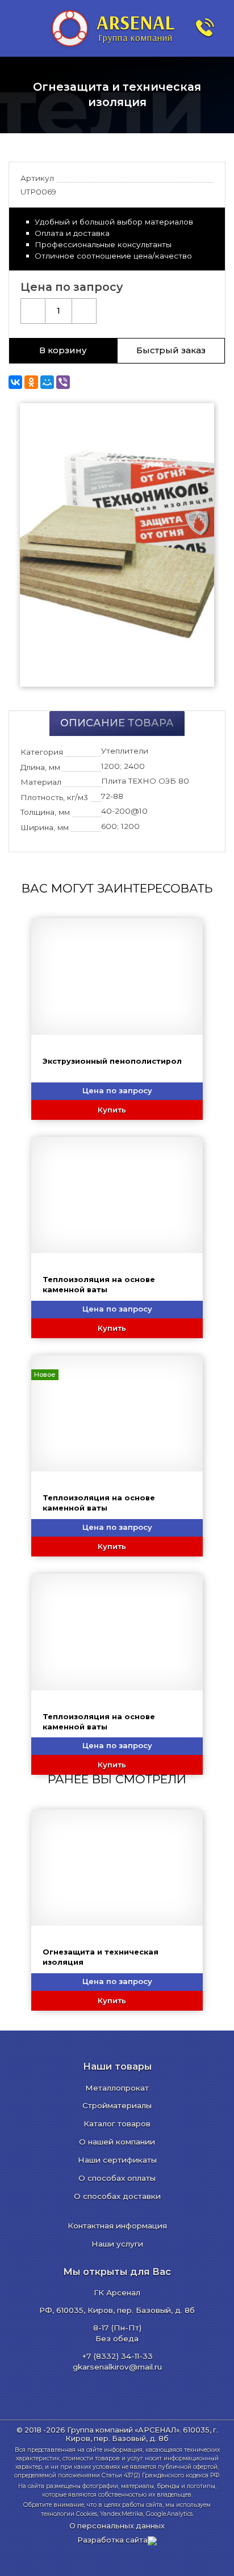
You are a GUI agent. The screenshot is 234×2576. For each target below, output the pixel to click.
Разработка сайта (112, 2540)
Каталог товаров (117, 2124)
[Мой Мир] (47, 382)
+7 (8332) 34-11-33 (117, 2356)
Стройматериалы (117, 2105)
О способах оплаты (117, 2178)
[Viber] (63, 382)
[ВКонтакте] (15, 382)
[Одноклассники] (31, 382)
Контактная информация (117, 2226)
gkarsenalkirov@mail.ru (117, 2367)
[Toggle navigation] (20, 28)
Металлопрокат (117, 2088)
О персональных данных (117, 2526)
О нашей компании (117, 2142)
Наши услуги (117, 2244)
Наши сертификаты (117, 2160)
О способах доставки (117, 2196)
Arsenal (135, 27)
